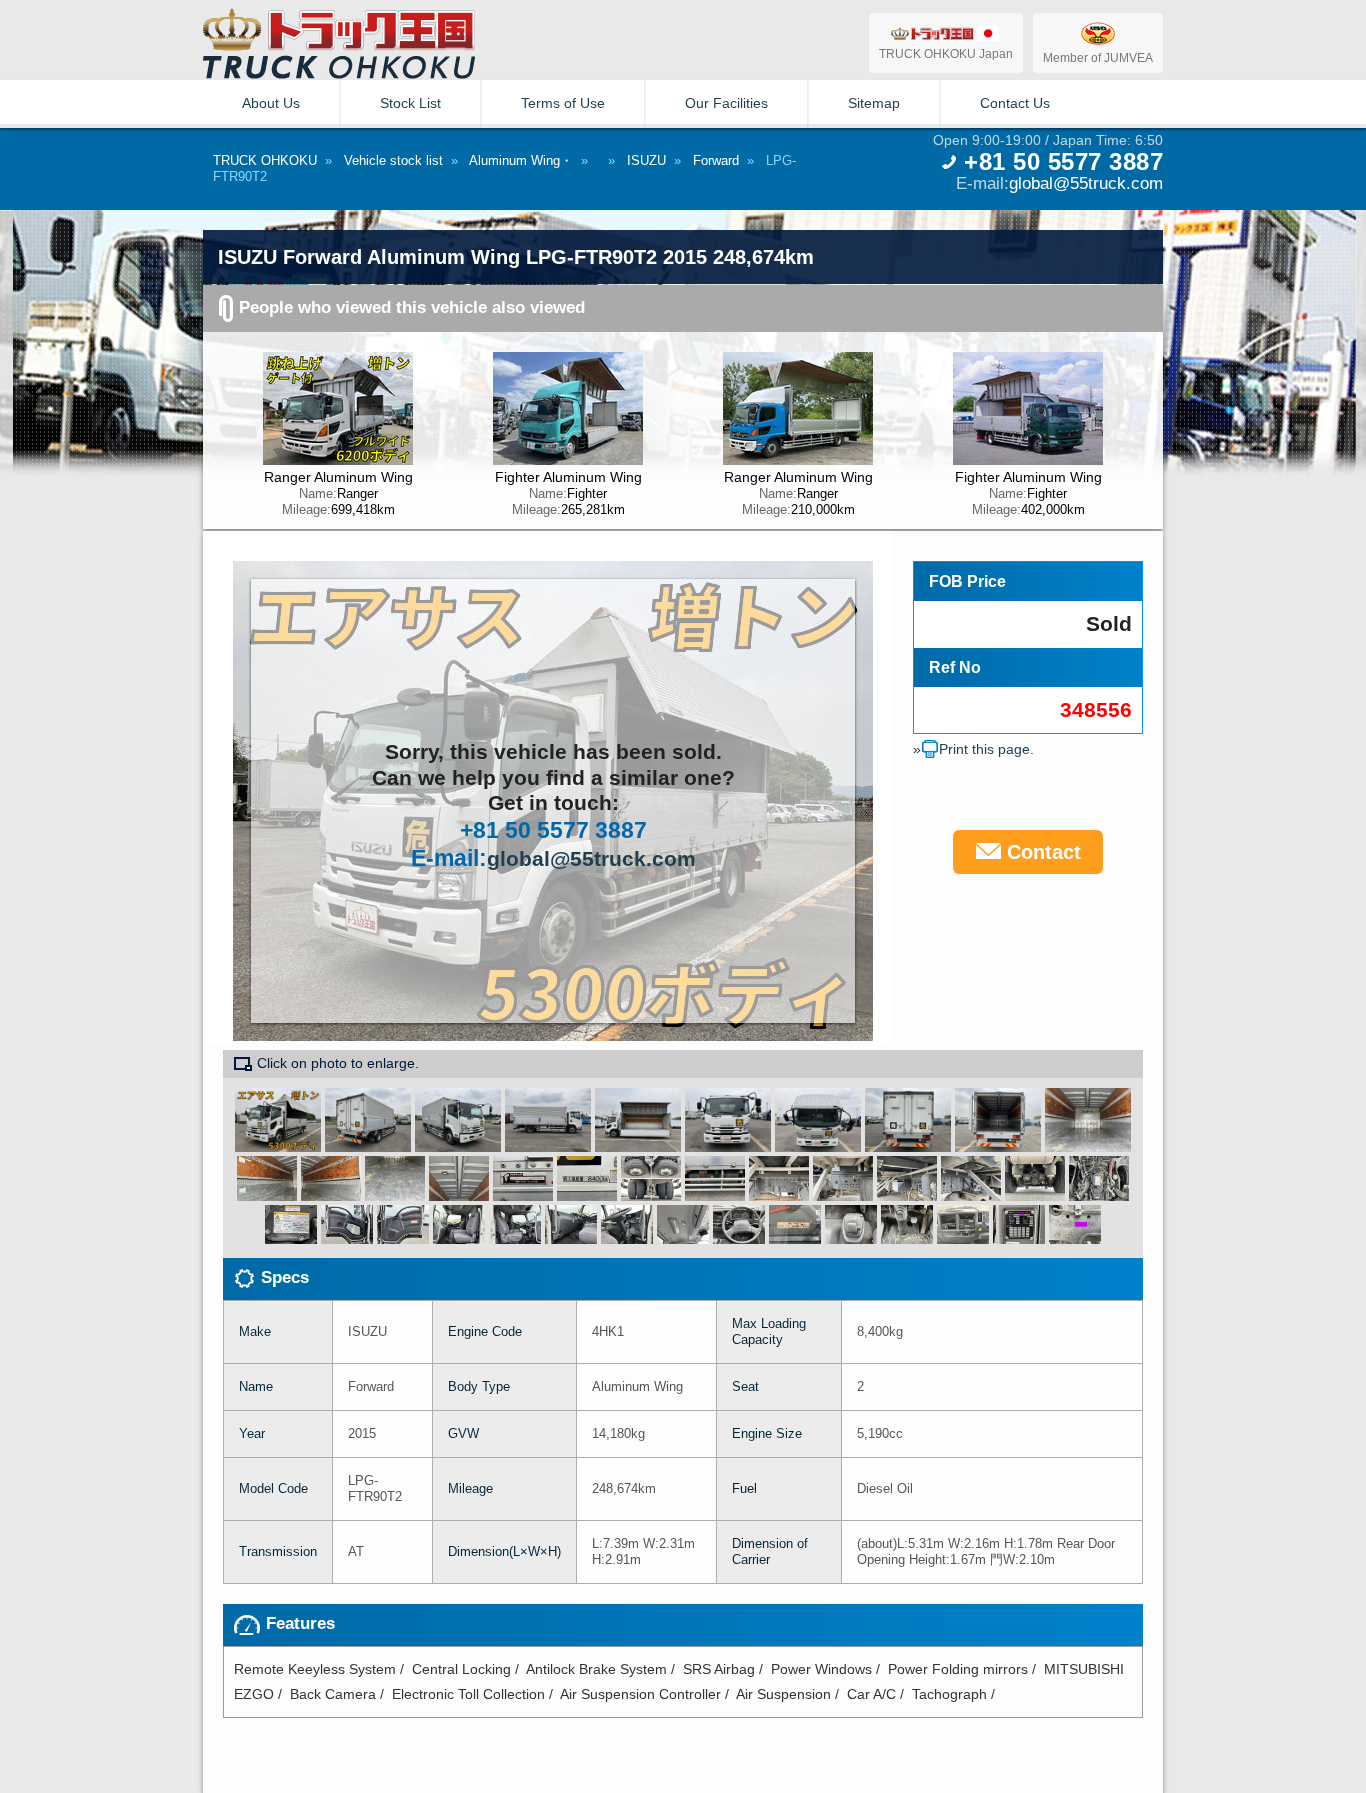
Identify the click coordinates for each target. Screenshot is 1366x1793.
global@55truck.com (1086, 183)
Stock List (410, 103)
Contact (1041, 852)
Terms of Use (563, 103)
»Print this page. (973, 749)
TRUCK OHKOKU (265, 160)
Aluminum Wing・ (521, 160)
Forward (716, 160)
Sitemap (874, 103)
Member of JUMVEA (1098, 57)
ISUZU (646, 160)
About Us (271, 103)
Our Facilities (726, 103)
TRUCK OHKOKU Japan (946, 53)
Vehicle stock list (393, 160)
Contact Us (1015, 103)
